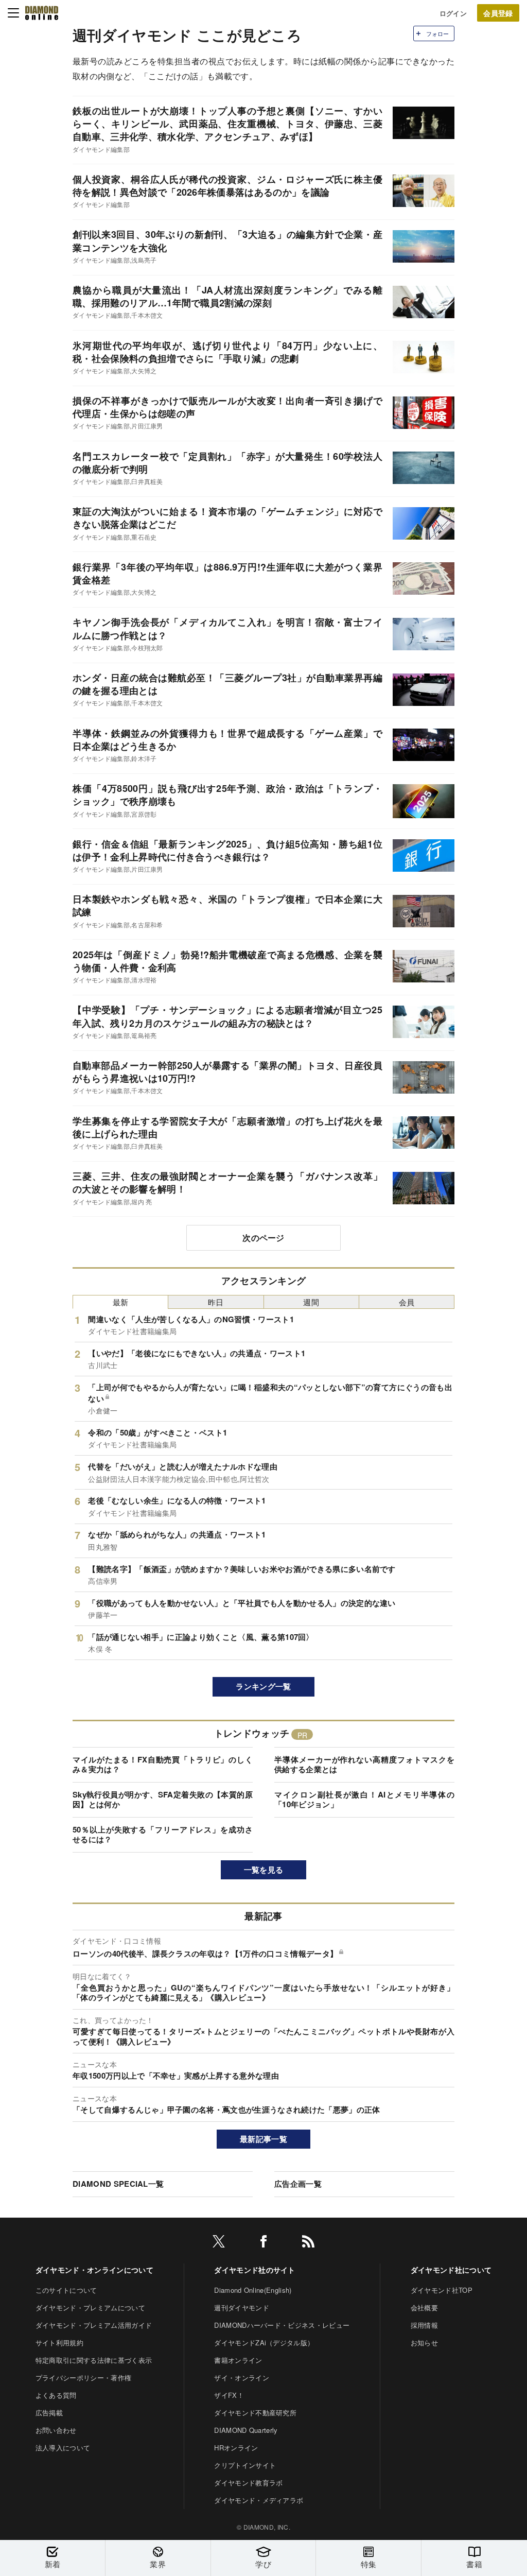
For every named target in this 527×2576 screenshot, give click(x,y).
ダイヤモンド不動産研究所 (255, 2413)
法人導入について (63, 2448)
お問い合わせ (56, 2430)
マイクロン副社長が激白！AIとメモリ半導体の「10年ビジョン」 (364, 1800)
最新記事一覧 (263, 2139)
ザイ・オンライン (242, 2378)
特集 (369, 2564)
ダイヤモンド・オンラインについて (94, 2270)
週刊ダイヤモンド (242, 2307)
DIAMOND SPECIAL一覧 (118, 2184)
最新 (121, 1302)
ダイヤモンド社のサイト (255, 2270)
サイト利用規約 (59, 2342)
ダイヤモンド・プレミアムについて (90, 2307)
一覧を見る (264, 1870)
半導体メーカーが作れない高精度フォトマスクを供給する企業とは (364, 1765)
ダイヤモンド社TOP (442, 2290)
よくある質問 (56, 2395)
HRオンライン (236, 2448)
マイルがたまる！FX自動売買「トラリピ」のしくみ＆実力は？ (163, 1765)
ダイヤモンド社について (451, 2270)
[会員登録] (498, 13)
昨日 (216, 1302)
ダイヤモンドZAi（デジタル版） (264, 2342)
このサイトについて (66, 2290)
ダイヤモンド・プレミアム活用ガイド (94, 2325)
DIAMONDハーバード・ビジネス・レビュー (282, 2325)
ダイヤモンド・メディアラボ (259, 2500)
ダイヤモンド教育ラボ (248, 2483)
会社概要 (424, 2307)
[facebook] (263, 2243)
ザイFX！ (229, 2395)
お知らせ (424, 2342)
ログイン (453, 13)
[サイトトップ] (42, 13)
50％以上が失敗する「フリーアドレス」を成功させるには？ (163, 1835)
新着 (53, 2564)
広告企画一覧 (298, 2184)
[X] (219, 2243)
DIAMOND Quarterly (246, 2430)
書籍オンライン (238, 2360)
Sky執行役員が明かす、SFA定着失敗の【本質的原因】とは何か (163, 1800)
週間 (311, 1302)
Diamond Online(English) (253, 2290)
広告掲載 (49, 2413)
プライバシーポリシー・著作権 (83, 2378)
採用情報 (424, 2325)
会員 (407, 1302)
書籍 (474, 2564)
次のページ (263, 1238)
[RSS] (308, 2243)
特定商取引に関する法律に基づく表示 (94, 2360)
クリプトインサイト (245, 2465)
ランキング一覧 (263, 1686)
